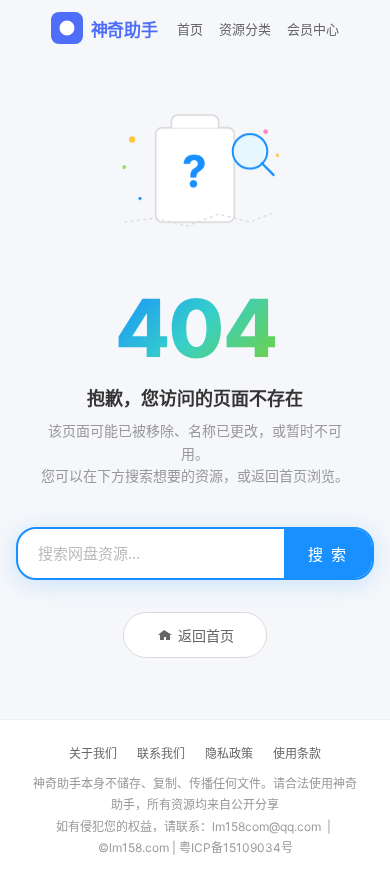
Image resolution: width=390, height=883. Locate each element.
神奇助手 (124, 30)
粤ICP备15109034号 (236, 847)
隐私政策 (229, 753)
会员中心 (313, 29)
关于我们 (93, 753)
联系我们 (161, 753)
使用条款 (297, 753)
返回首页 (206, 635)
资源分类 (245, 29)
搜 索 (328, 554)
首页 (190, 29)
